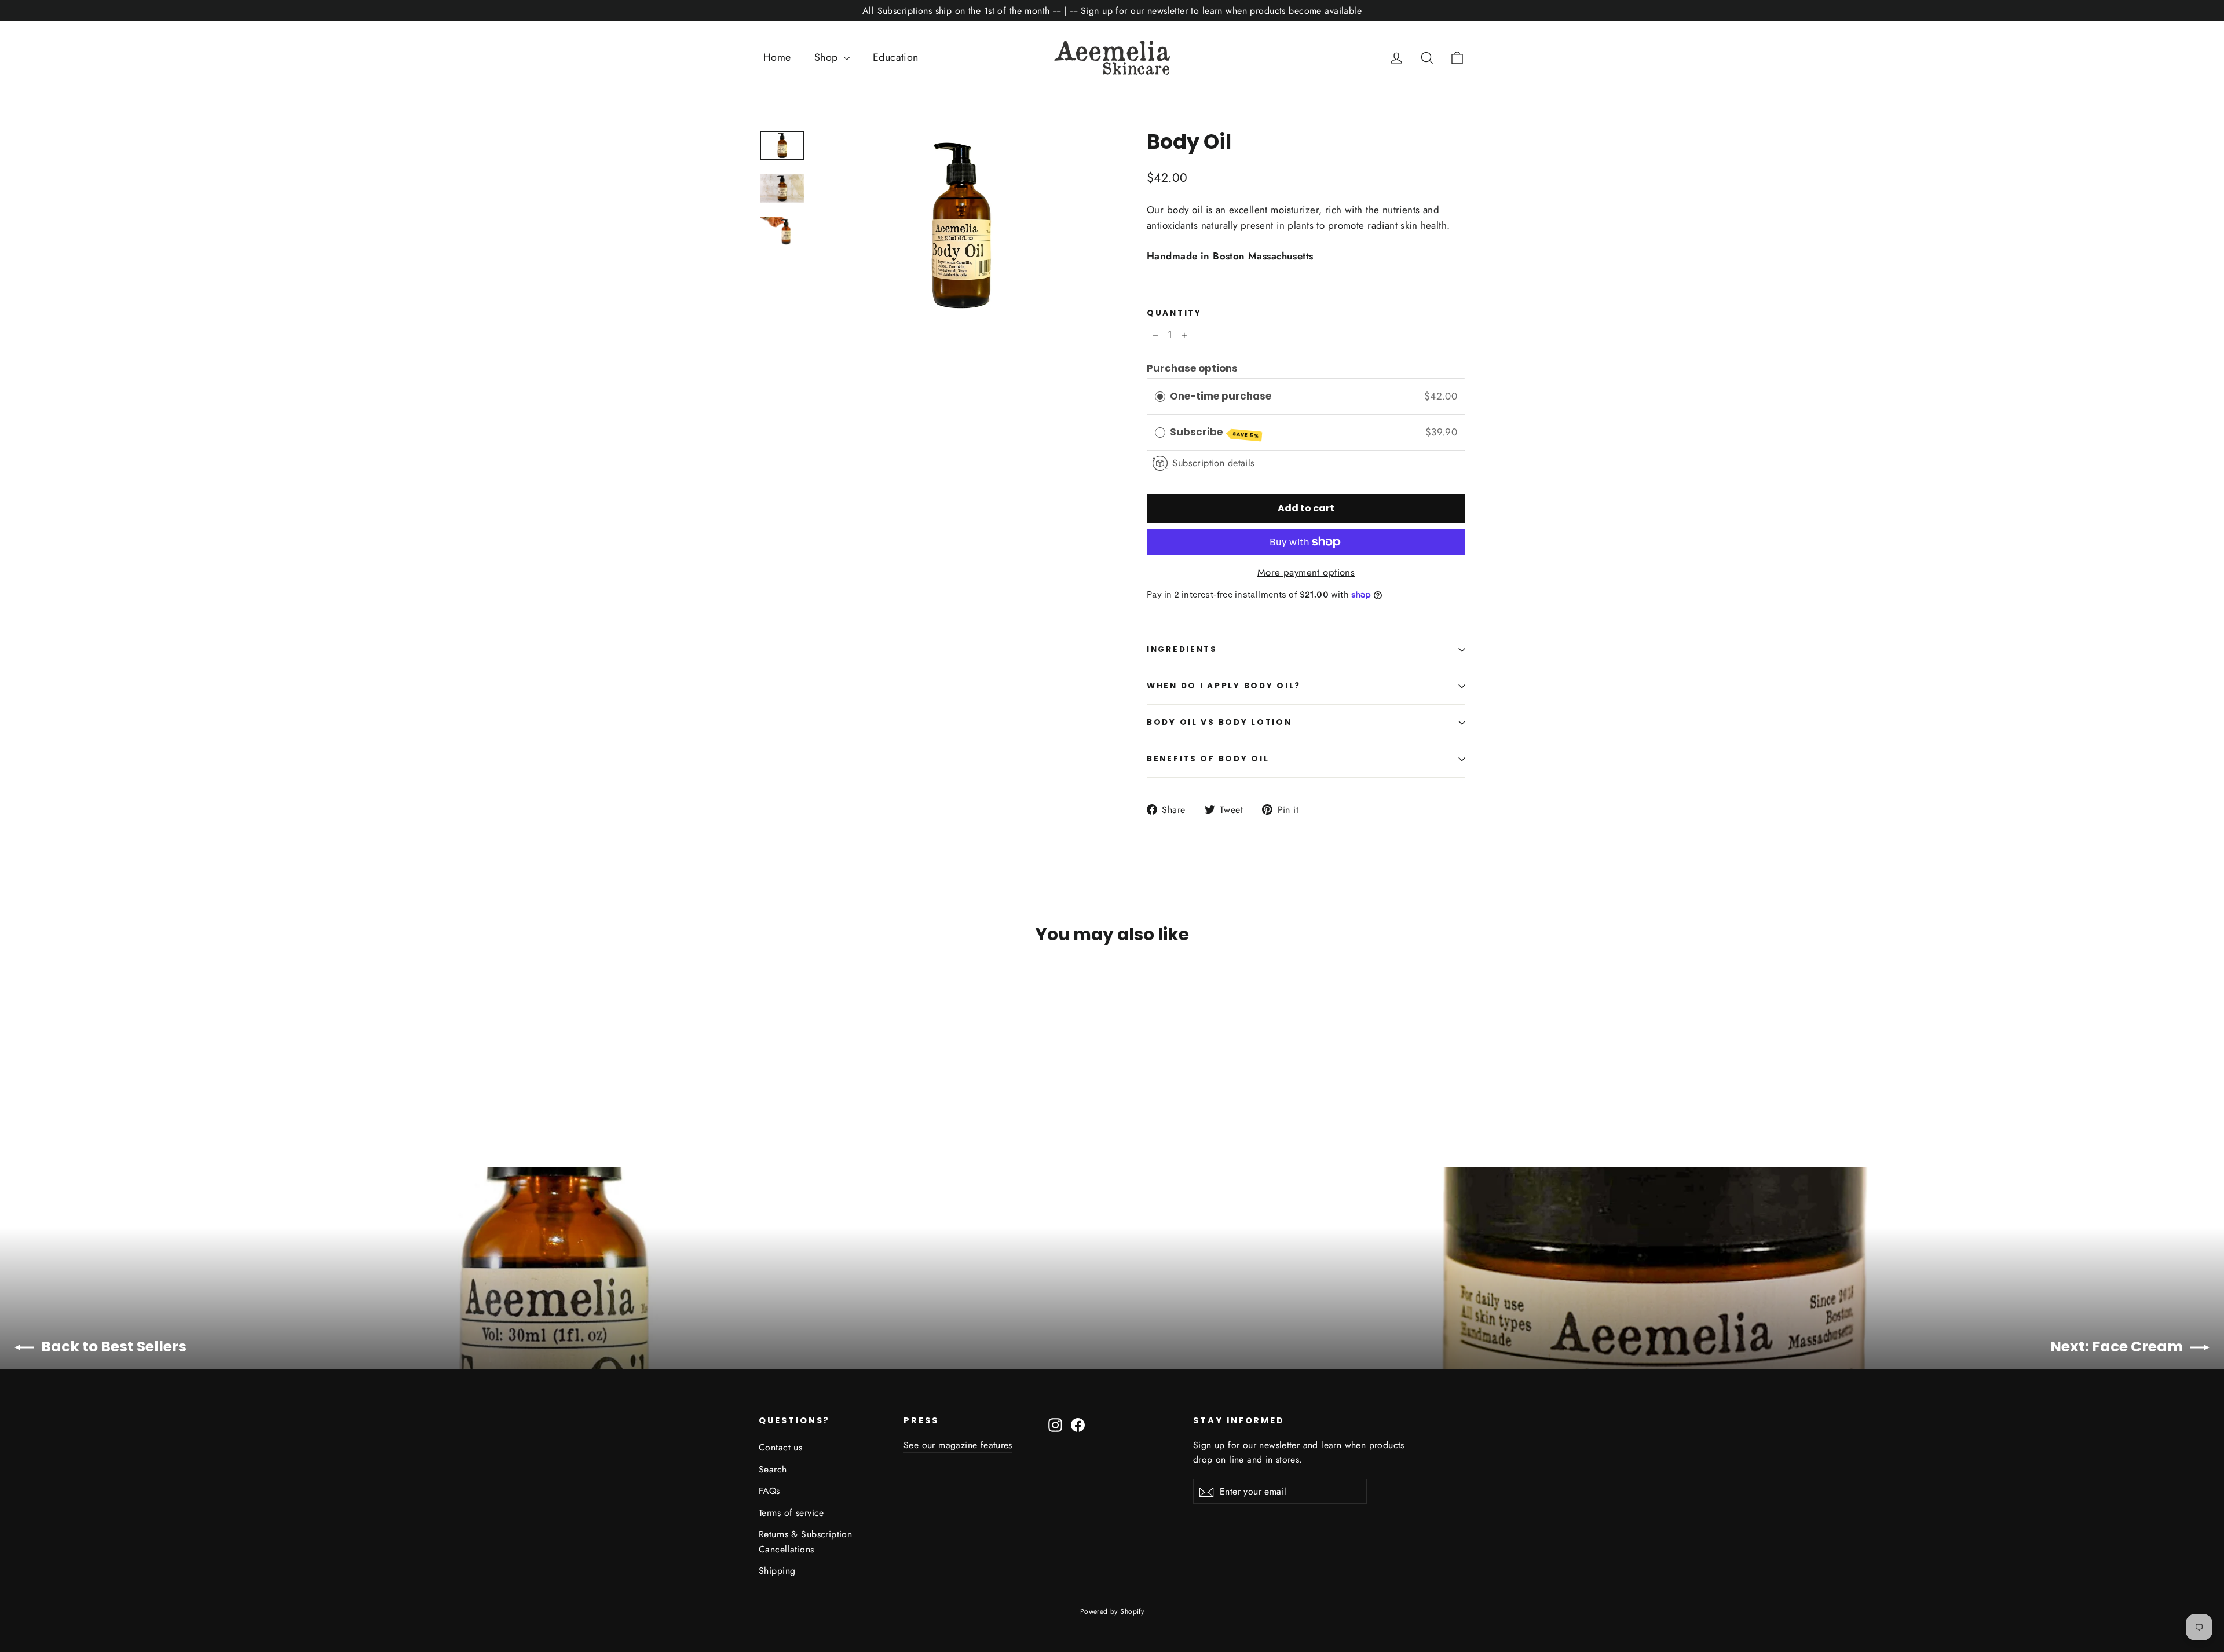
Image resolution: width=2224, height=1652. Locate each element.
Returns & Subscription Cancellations (805, 1541)
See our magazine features (958, 1445)
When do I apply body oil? (1224, 686)
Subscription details (1214, 463)
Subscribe (1215, 432)
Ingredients (1182, 649)
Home (777, 57)
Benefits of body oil (1208, 759)
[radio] (1160, 396)
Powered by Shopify (1112, 1611)
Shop (828, 57)
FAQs (769, 1491)
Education (896, 57)
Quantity (1174, 313)
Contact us (780, 1447)
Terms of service (791, 1513)
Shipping (777, 1571)
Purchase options (1192, 368)
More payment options (1306, 572)
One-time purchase (1221, 396)
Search (773, 1469)
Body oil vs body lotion (1219, 722)
